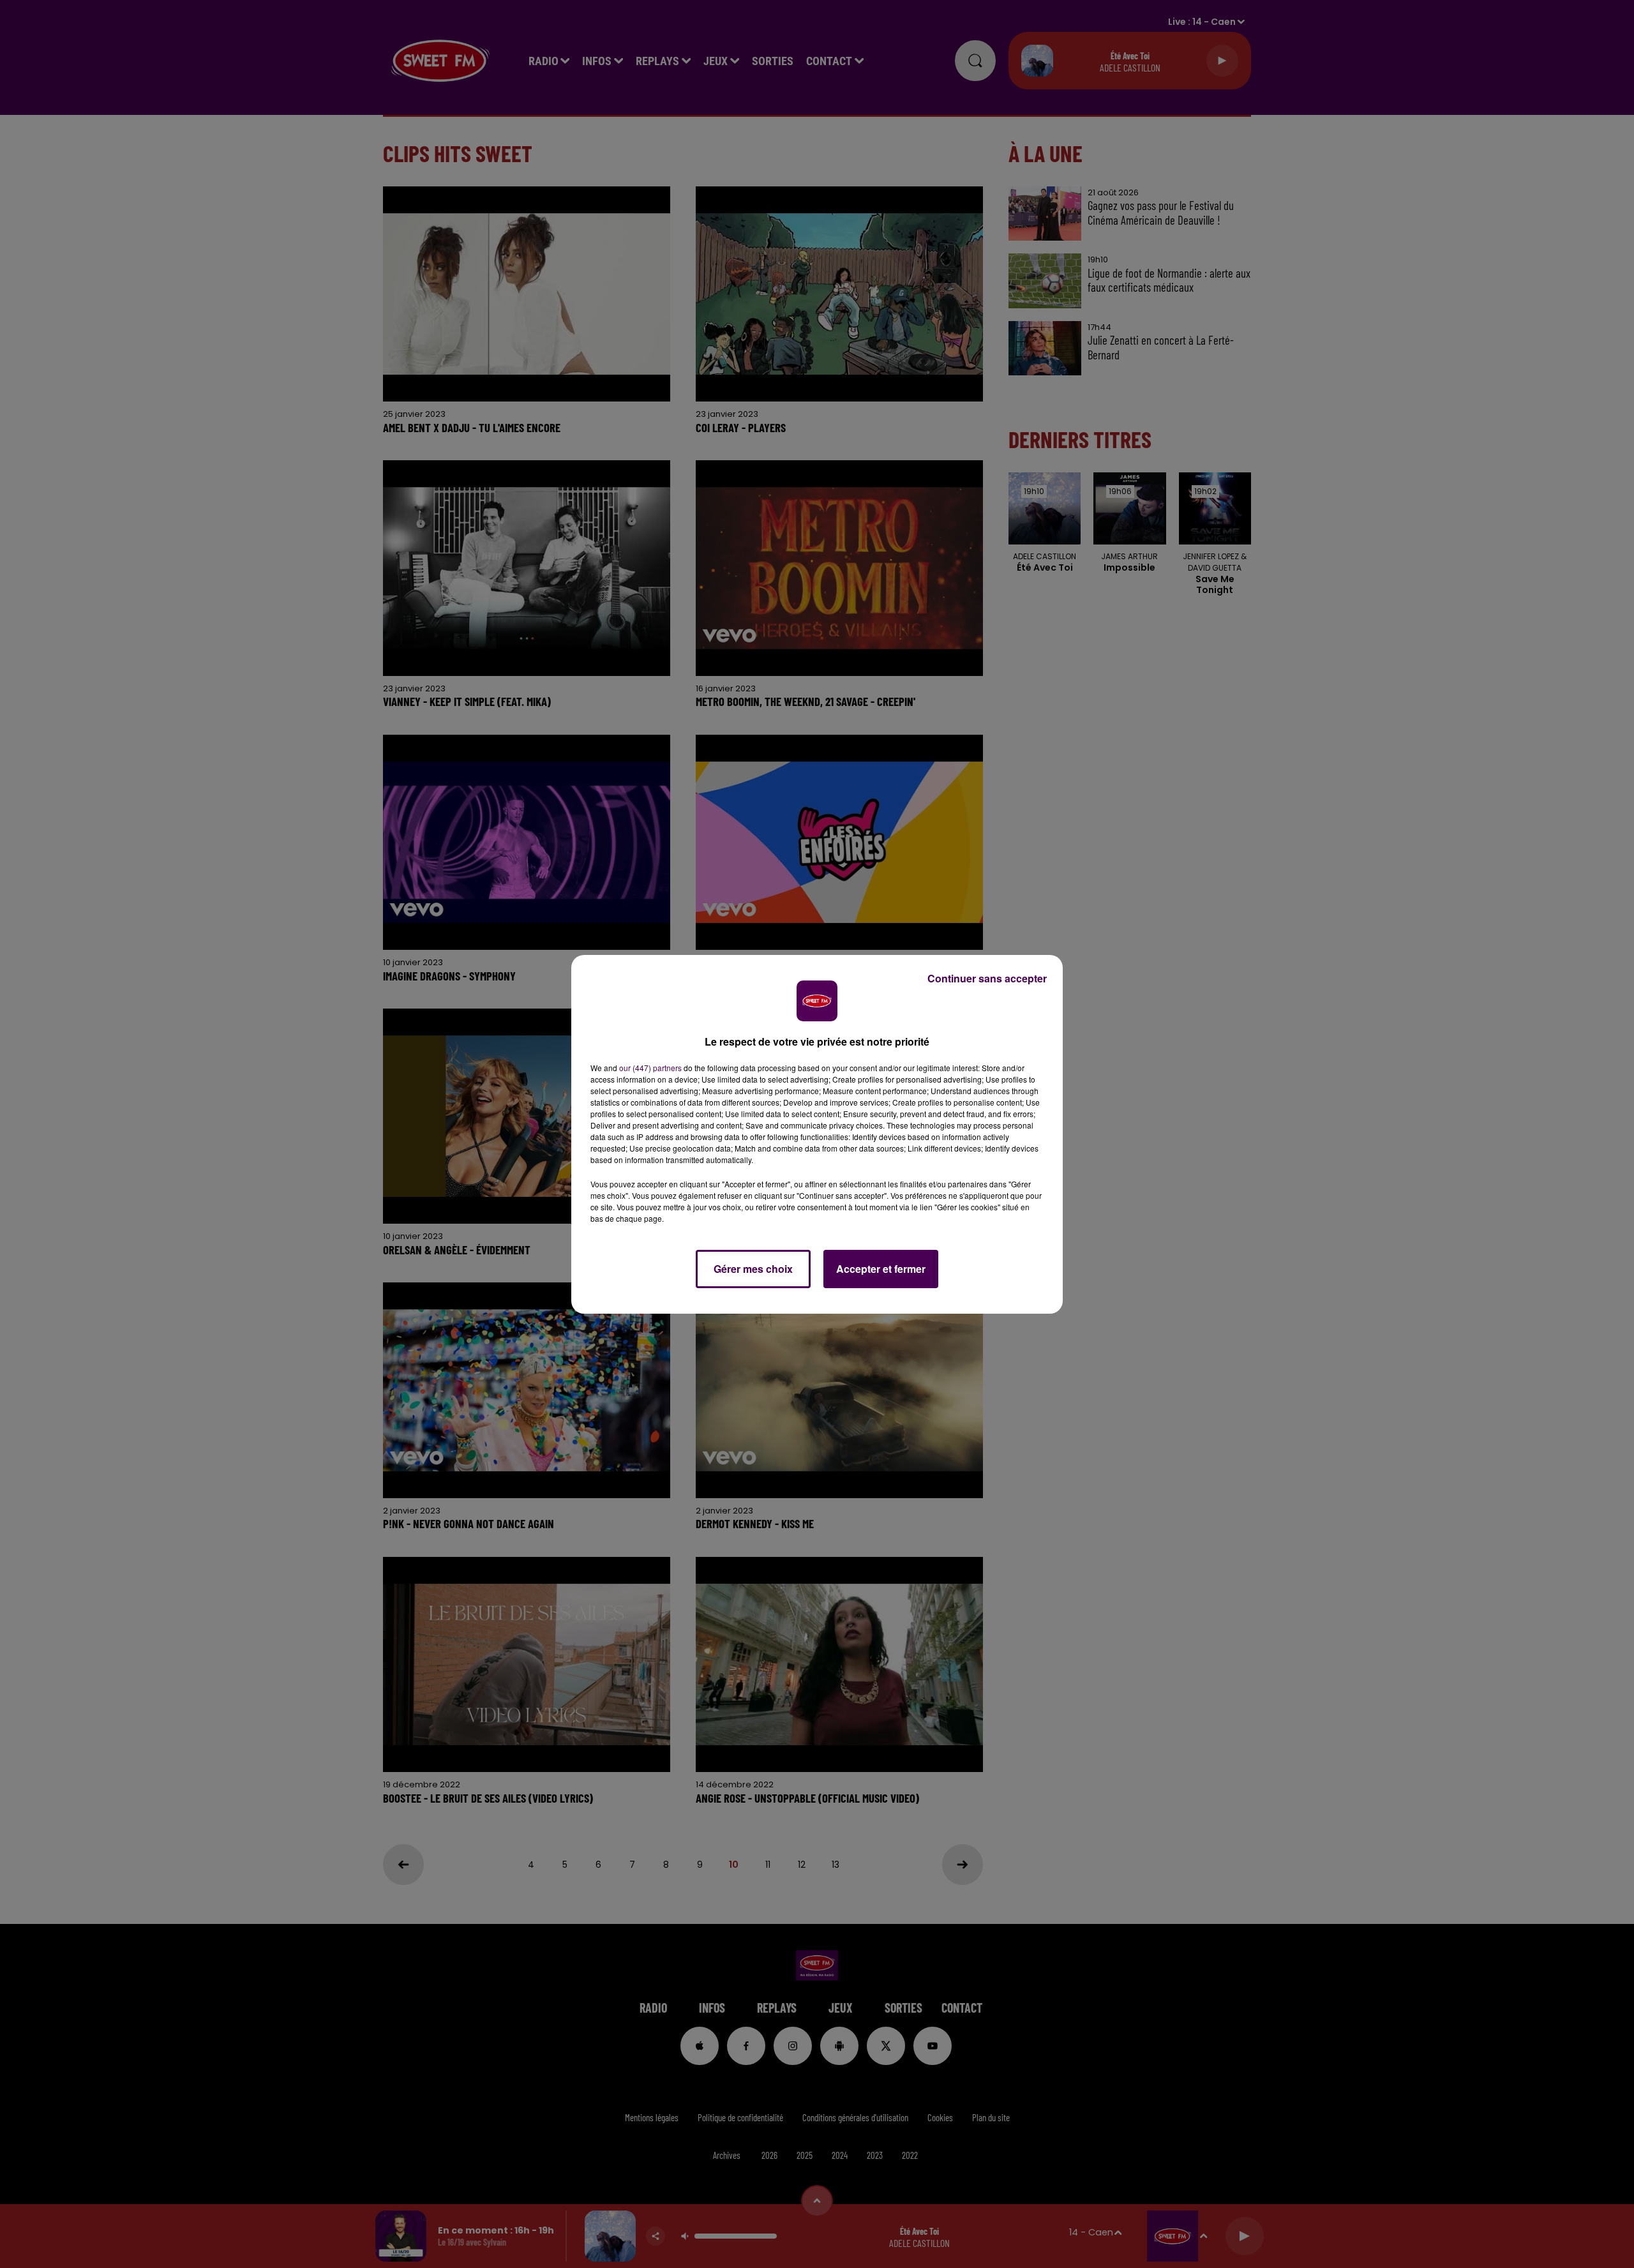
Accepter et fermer (881, 1269)
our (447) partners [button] (650, 1068)
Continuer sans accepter (987, 978)
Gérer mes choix (753, 1269)
